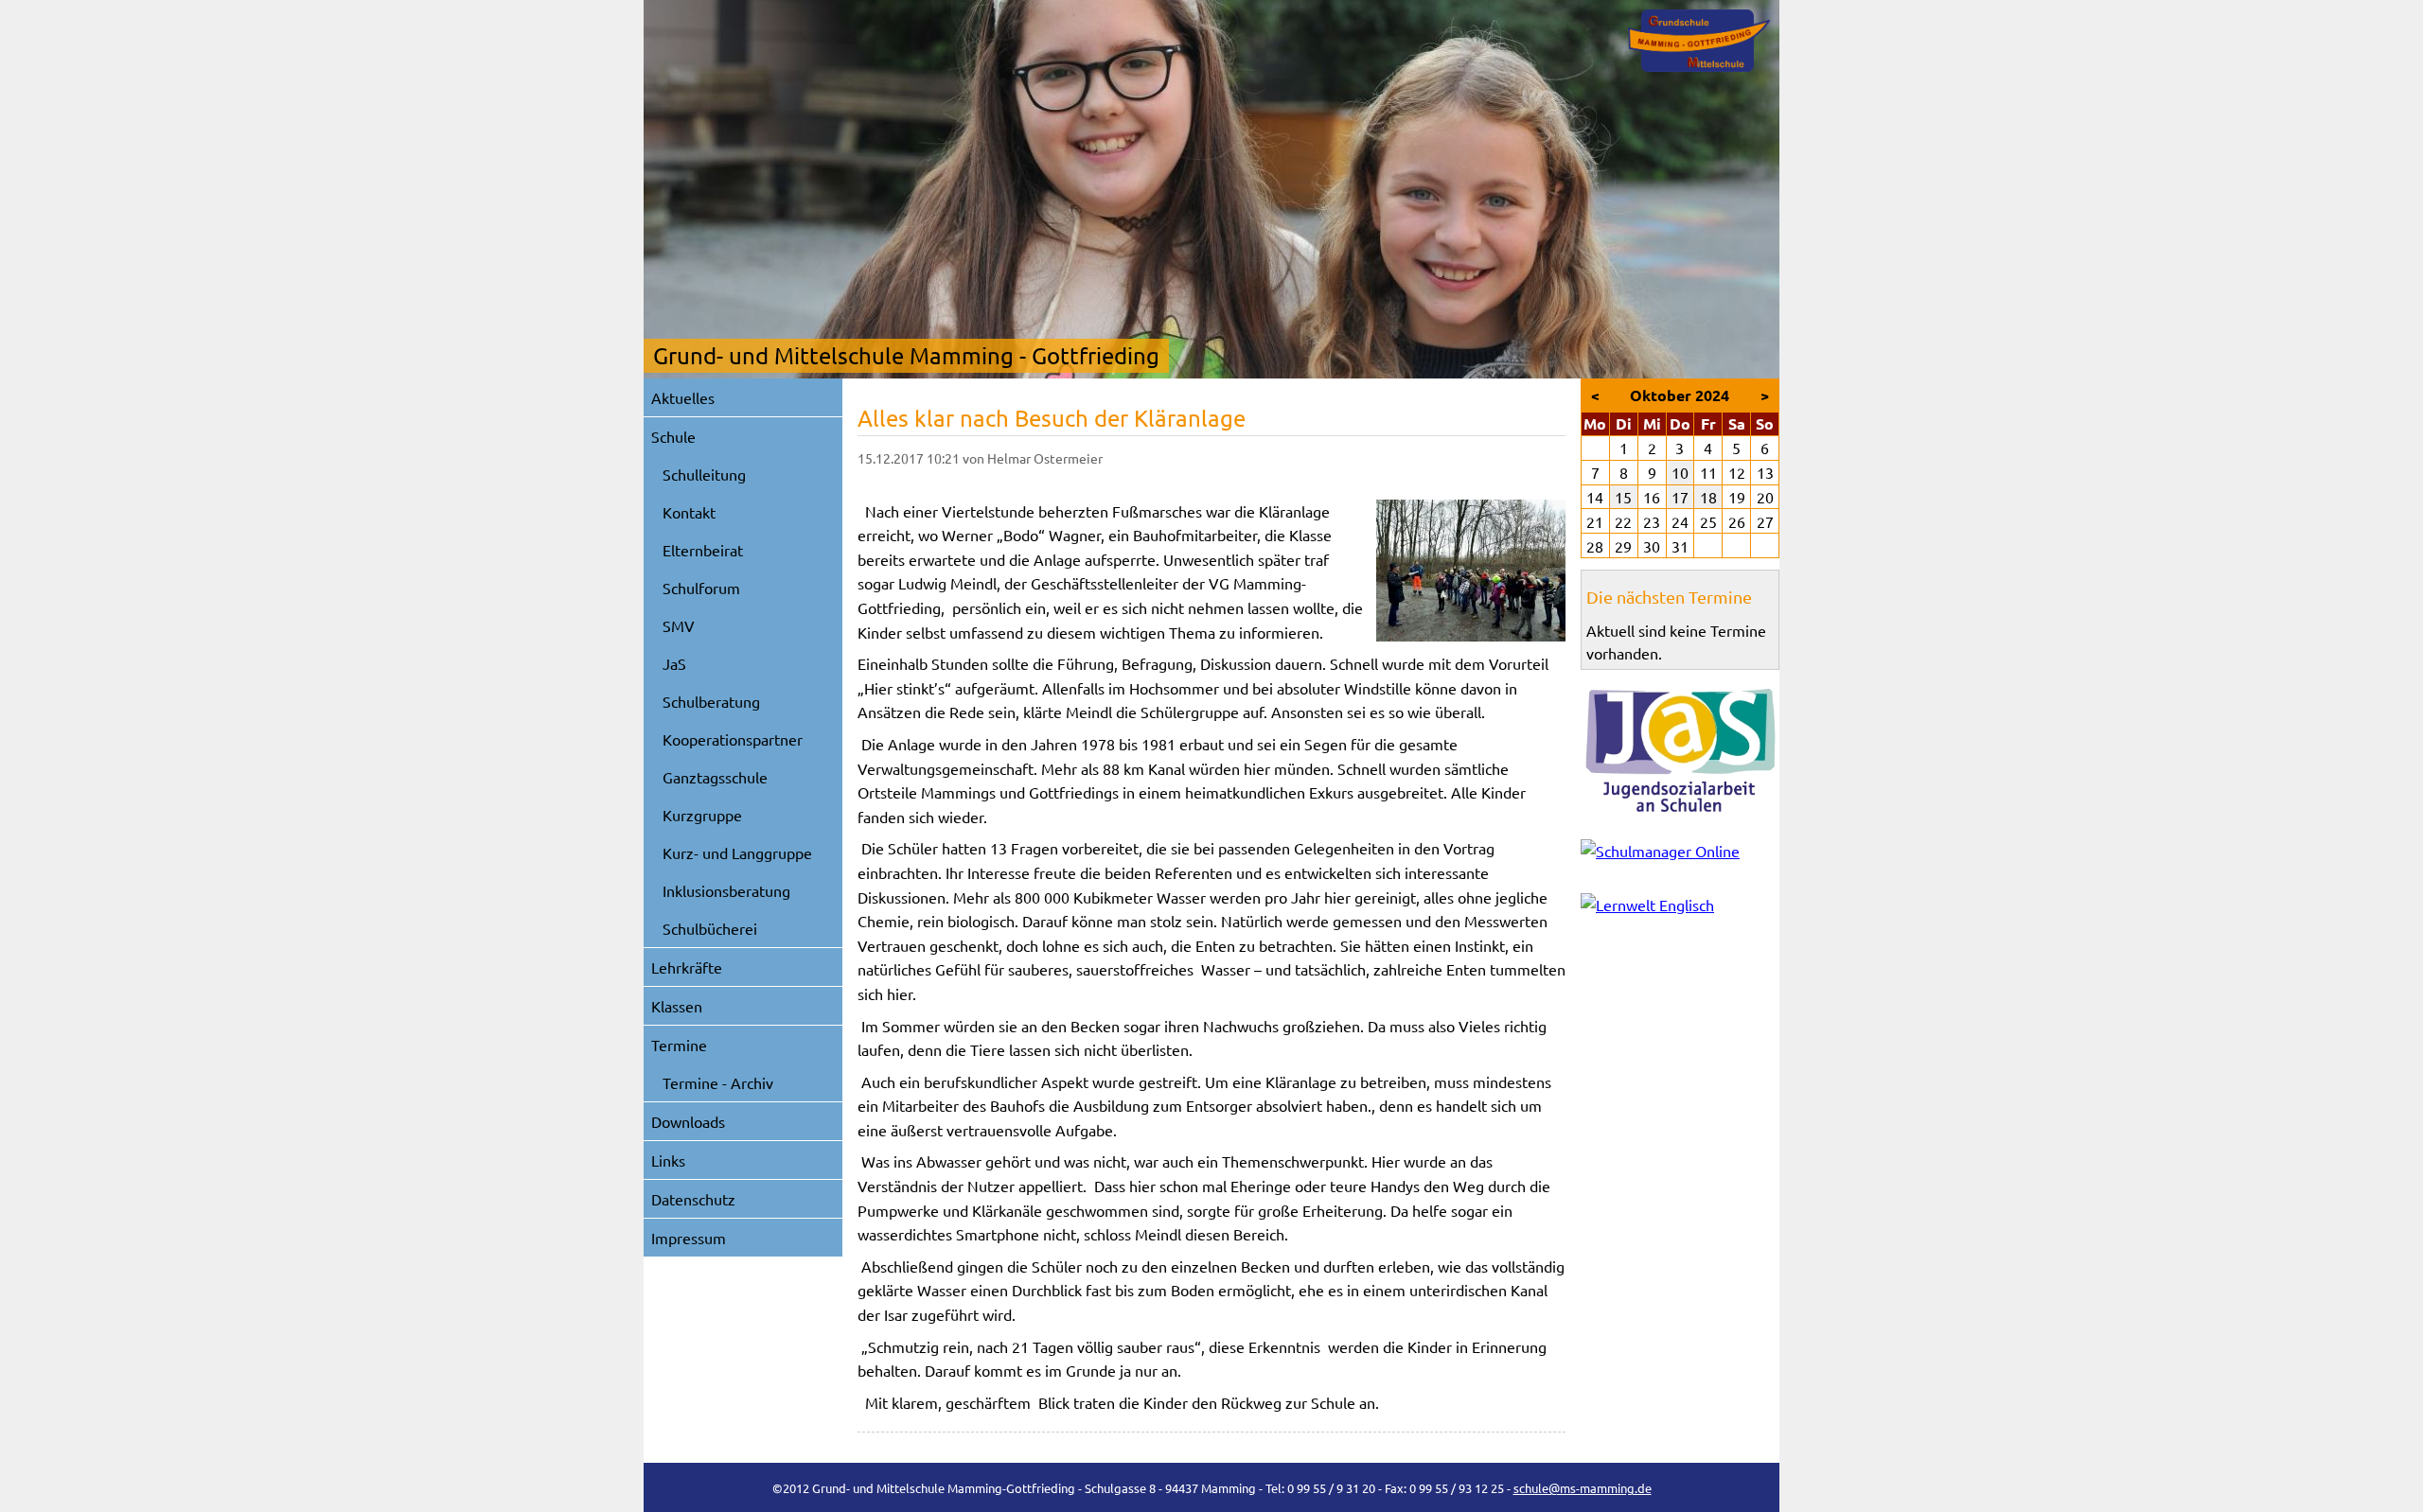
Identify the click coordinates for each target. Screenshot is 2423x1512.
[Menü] (1699, 41)
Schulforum (701, 588)
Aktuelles (683, 397)
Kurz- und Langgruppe (737, 853)
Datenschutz (693, 1199)
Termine (679, 1045)
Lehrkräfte (687, 967)
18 (1708, 497)
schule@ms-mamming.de (1583, 1488)
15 (1623, 497)
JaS (674, 663)
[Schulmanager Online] (1680, 855)
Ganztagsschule (715, 777)
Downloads (688, 1121)
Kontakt (689, 512)
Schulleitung (704, 474)
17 (1680, 497)
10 (1680, 472)
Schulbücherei (710, 928)
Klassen (677, 1006)
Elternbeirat (703, 550)
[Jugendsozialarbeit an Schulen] (1680, 750)
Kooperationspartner (733, 739)
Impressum (689, 1238)
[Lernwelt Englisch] (1680, 909)
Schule (673, 436)
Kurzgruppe (702, 815)
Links (668, 1160)
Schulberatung (711, 701)
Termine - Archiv (718, 1082)
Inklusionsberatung (726, 890)
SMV (679, 625)
